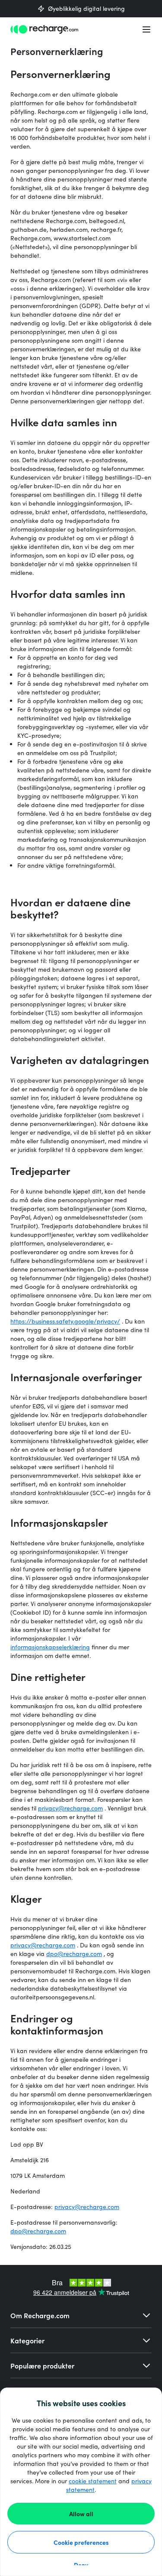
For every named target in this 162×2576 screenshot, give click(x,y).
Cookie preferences (81, 2542)
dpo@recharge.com (74, 1954)
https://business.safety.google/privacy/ (65, 1321)
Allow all (81, 2514)
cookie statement (93, 2481)
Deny (81, 2565)
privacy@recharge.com (70, 1808)
